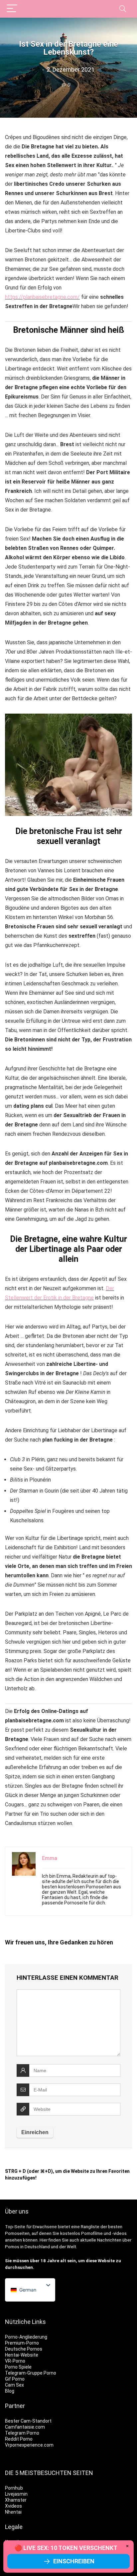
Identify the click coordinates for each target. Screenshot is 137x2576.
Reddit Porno (19, 2439)
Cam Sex (14, 2385)
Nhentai (13, 2512)
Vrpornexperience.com (29, 2445)
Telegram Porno (22, 2433)
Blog (10, 2391)
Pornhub (14, 2488)
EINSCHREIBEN (74, 2561)
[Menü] (12, 9)
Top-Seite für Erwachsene (31, 2227)
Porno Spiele (18, 2367)
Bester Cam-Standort (28, 2421)
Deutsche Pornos (24, 2349)
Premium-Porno (22, 2343)
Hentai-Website (22, 2355)
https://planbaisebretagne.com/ (42, 297)
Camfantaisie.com (25, 2427)
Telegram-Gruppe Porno (31, 2373)
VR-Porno (15, 2361)
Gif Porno (15, 2379)
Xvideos (13, 2506)
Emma (50, 1858)
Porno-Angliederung (26, 2337)
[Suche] (123, 9)
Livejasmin (16, 2494)
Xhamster (16, 2500)
